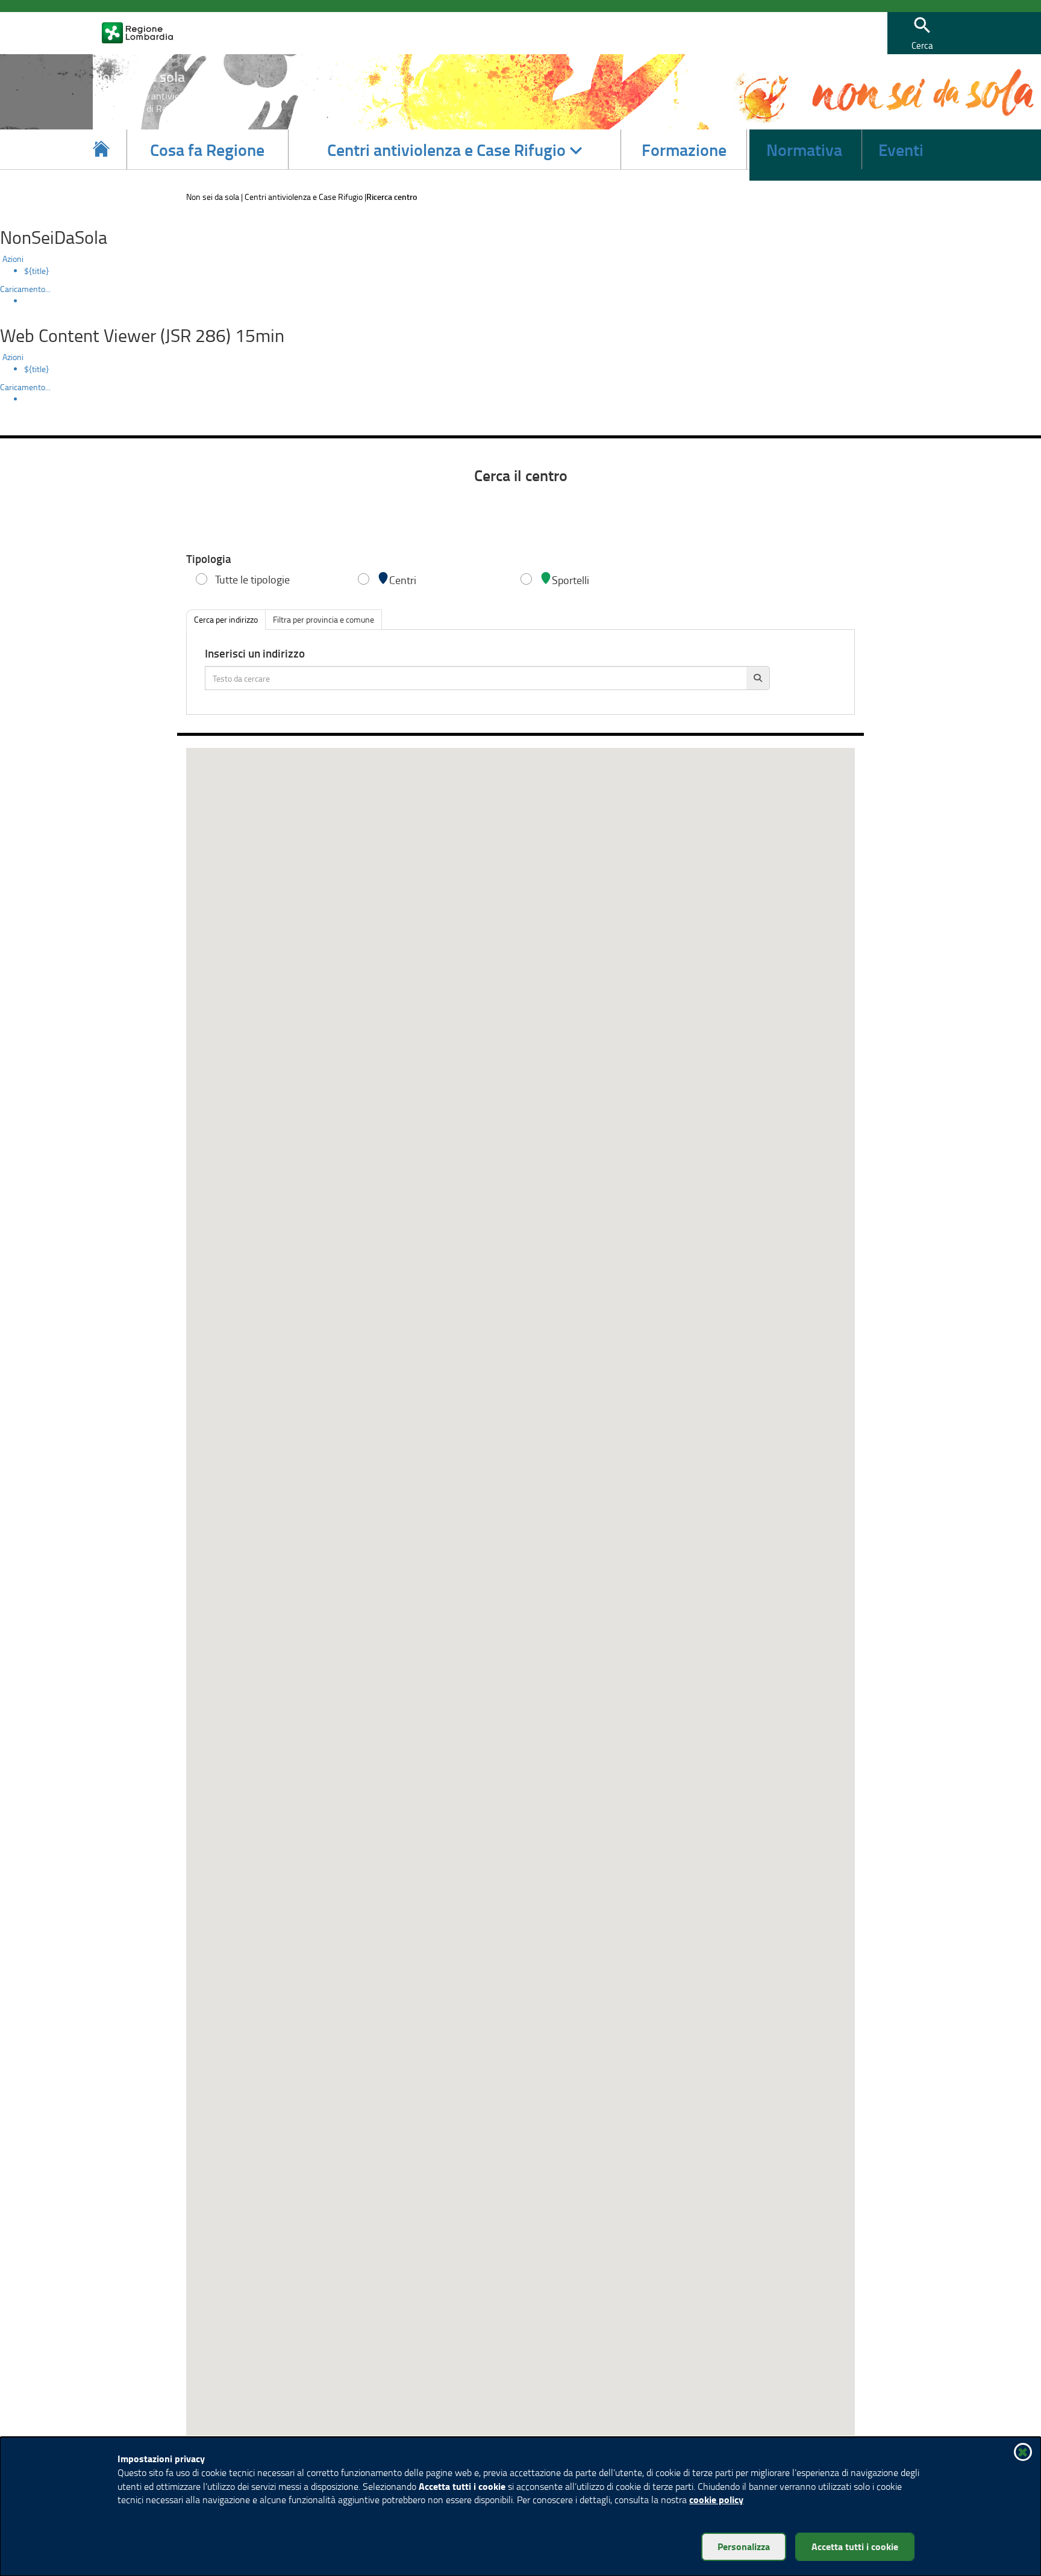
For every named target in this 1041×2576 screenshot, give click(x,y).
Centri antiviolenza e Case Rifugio (304, 197)
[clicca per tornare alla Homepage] (101, 149)
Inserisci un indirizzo (255, 654)
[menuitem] (533, 271)
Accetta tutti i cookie (855, 2546)
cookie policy (716, 2499)
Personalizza (744, 2546)
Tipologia (209, 559)
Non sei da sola (213, 197)
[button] (922, 33)
